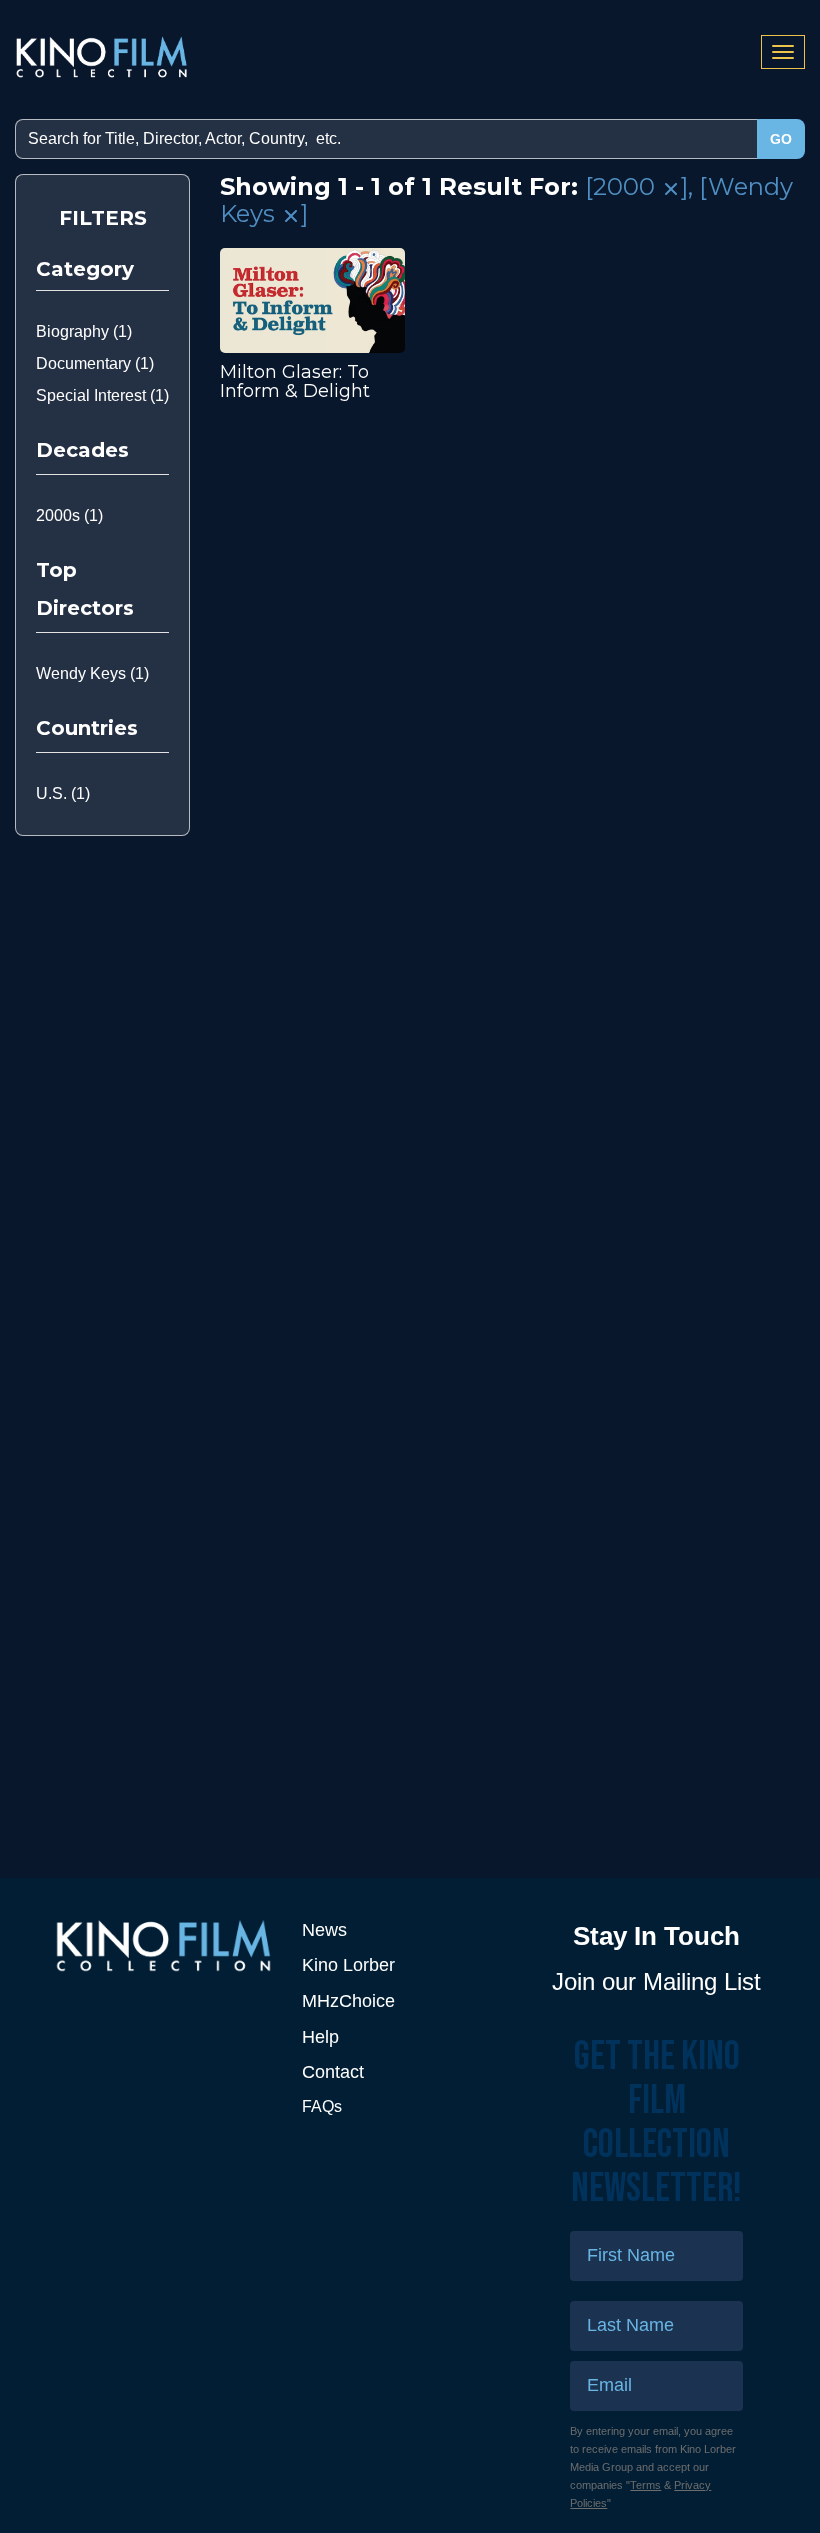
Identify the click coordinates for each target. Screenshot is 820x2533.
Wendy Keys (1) (92, 673)
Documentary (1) (95, 363)
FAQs (322, 2106)
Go (781, 139)
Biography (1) (84, 331)
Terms (645, 2485)
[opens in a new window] (163, 1946)
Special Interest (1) (102, 395)
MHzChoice (348, 2001)
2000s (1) (69, 515)
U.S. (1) (63, 793)
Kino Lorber (348, 1965)
